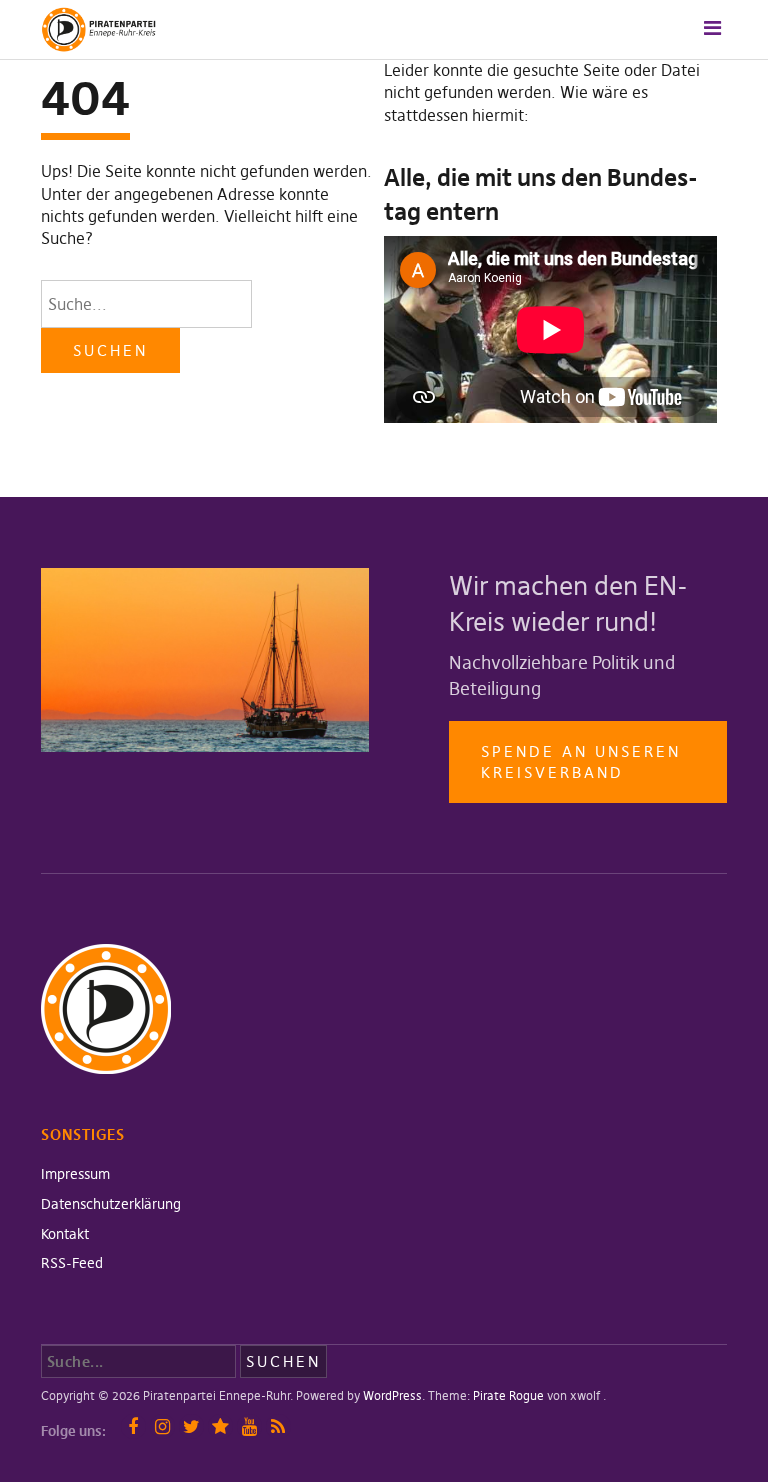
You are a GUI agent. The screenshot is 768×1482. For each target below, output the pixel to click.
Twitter (191, 1426)
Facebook (133, 1426)
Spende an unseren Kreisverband (581, 762)
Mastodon (220, 1426)
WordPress (392, 1395)
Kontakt (65, 1234)
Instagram (162, 1426)
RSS (278, 1426)
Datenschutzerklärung (111, 1204)
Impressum (75, 1174)
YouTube (249, 1426)
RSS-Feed (72, 1263)
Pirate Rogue (508, 1395)
